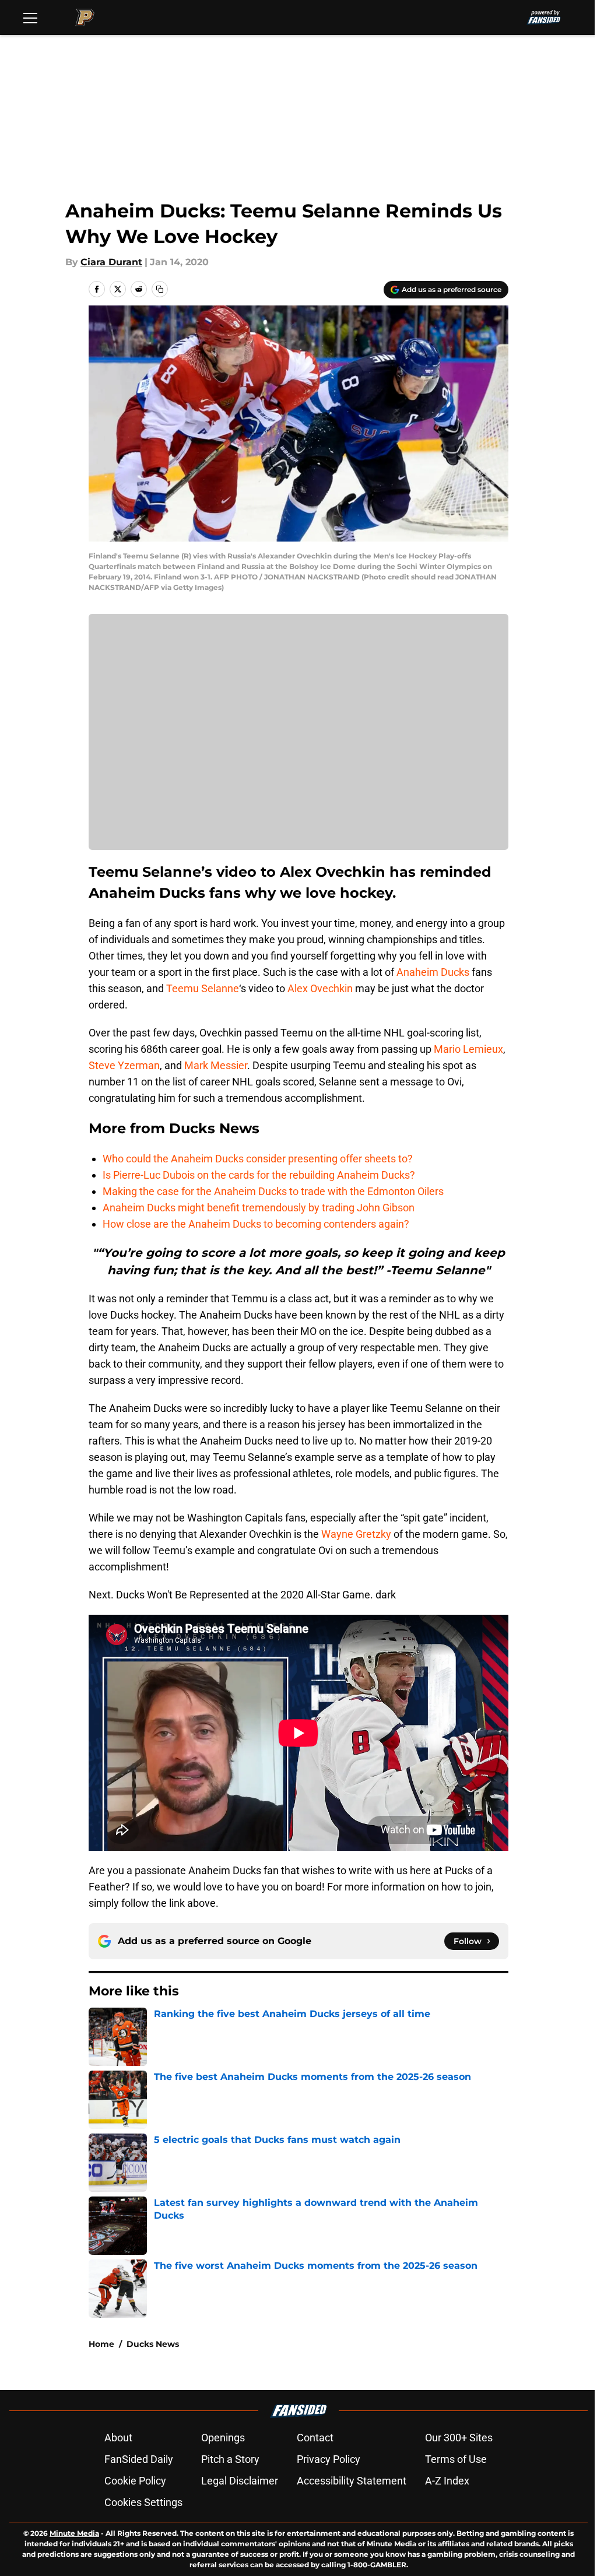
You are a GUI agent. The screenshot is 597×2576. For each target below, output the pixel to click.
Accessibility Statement (352, 2481)
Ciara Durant (111, 262)
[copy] (160, 289)
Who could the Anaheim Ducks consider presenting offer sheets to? (258, 1159)
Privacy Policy (329, 2459)
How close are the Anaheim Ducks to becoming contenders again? (256, 1224)
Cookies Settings (143, 2502)
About (118, 2438)
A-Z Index (447, 2481)
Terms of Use (456, 2459)
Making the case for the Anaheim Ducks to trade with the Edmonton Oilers (273, 1191)
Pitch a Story (230, 2459)
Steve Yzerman (124, 1065)
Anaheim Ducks (433, 972)
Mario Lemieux (468, 1049)
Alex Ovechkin (320, 988)
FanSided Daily (139, 2459)
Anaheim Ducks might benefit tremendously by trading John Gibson (259, 1208)
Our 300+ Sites (459, 2438)
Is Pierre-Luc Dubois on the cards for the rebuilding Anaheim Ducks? (259, 1175)
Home (101, 2344)
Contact (315, 2438)
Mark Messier (216, 1065)
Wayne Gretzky (356, 1534)
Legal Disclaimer (240, 2481)
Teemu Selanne (203, 988)
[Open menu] (30, 17)
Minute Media (74, 2533)
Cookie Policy (135, 2481)
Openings (223, 2438)
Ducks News (153, 2344)
